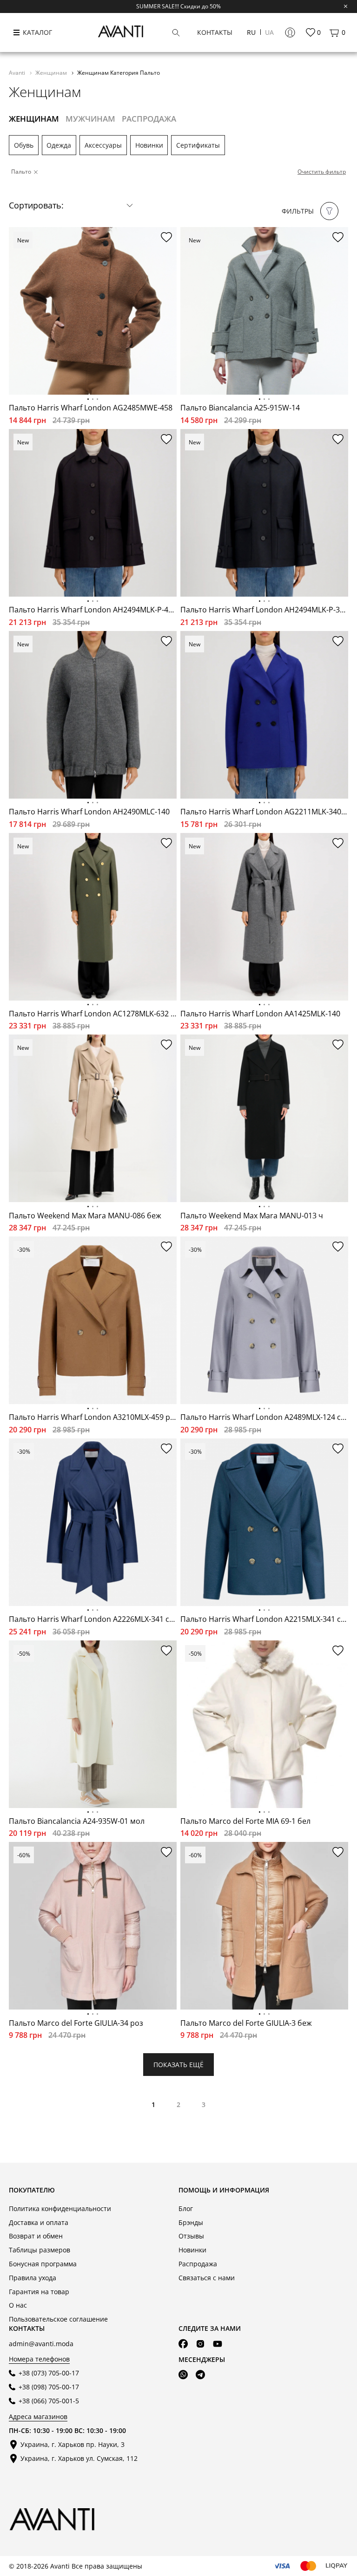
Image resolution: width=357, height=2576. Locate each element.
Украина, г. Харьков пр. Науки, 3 (73, 2444)
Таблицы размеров (40, 2250)
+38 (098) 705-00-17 (49, 2387)
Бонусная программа (43, 2264)
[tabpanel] (93, 311)
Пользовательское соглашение (58, 2319)
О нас (18, 2305)
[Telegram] (200, 2375)
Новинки (149, 145)
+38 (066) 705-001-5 (49, 2401)
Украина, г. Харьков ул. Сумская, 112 (79, 2458)
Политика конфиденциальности (60, 2208)
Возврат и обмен (36, 2236)
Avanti (18, 72)
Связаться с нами (207, 2278)
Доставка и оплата (39, 2222)
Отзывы (191, 2236)
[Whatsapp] (183, 2375)
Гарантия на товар (39, 2292)
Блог (186, 2208)
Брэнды (191, 2222)
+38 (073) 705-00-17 (49, 2373)
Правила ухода (33, 2278)
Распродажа (198, 2264)
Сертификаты (198, 145)
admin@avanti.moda (41, 2344)
